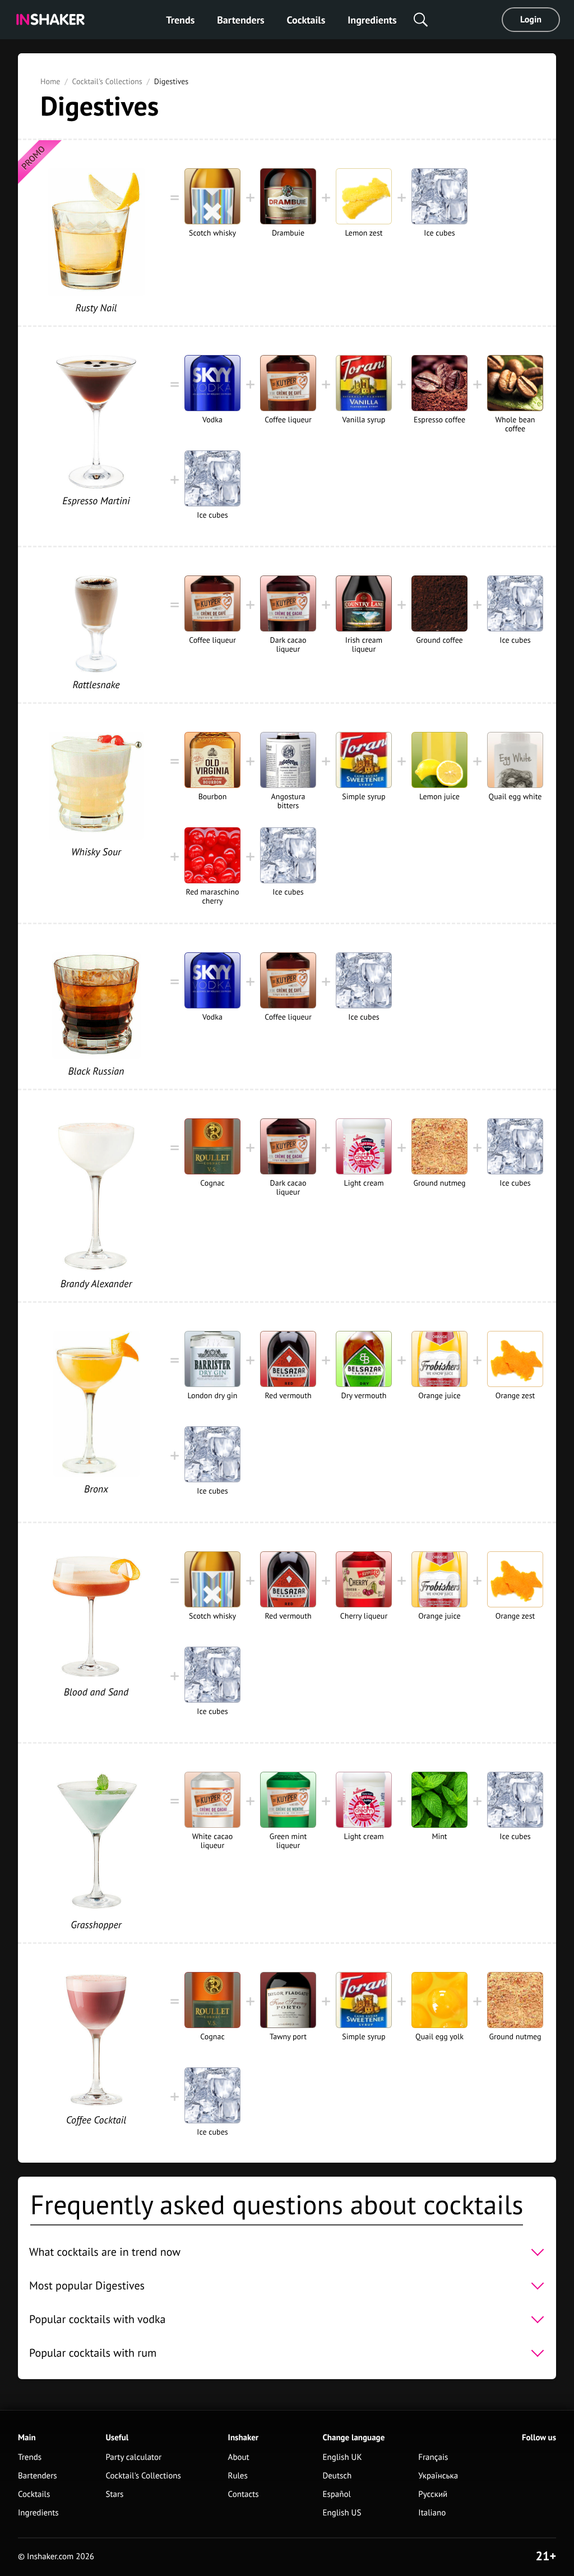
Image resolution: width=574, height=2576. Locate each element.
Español (337, 2494)
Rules (238, 2476)
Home (50, 81)
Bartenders (240, 20)
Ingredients (372, 20)
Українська (438, 2476)
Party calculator (133, 2457)
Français (433, 2457)
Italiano (432, 2513)
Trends (180, 20)
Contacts (244, 2494)
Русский (433, 2494)
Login (531, 20)
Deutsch (337, 2476)
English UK (342, 2457)
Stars (114, 2494)
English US (342, 2513)
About (239, 2457)
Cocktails (306, 20)
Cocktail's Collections (107, 81)
